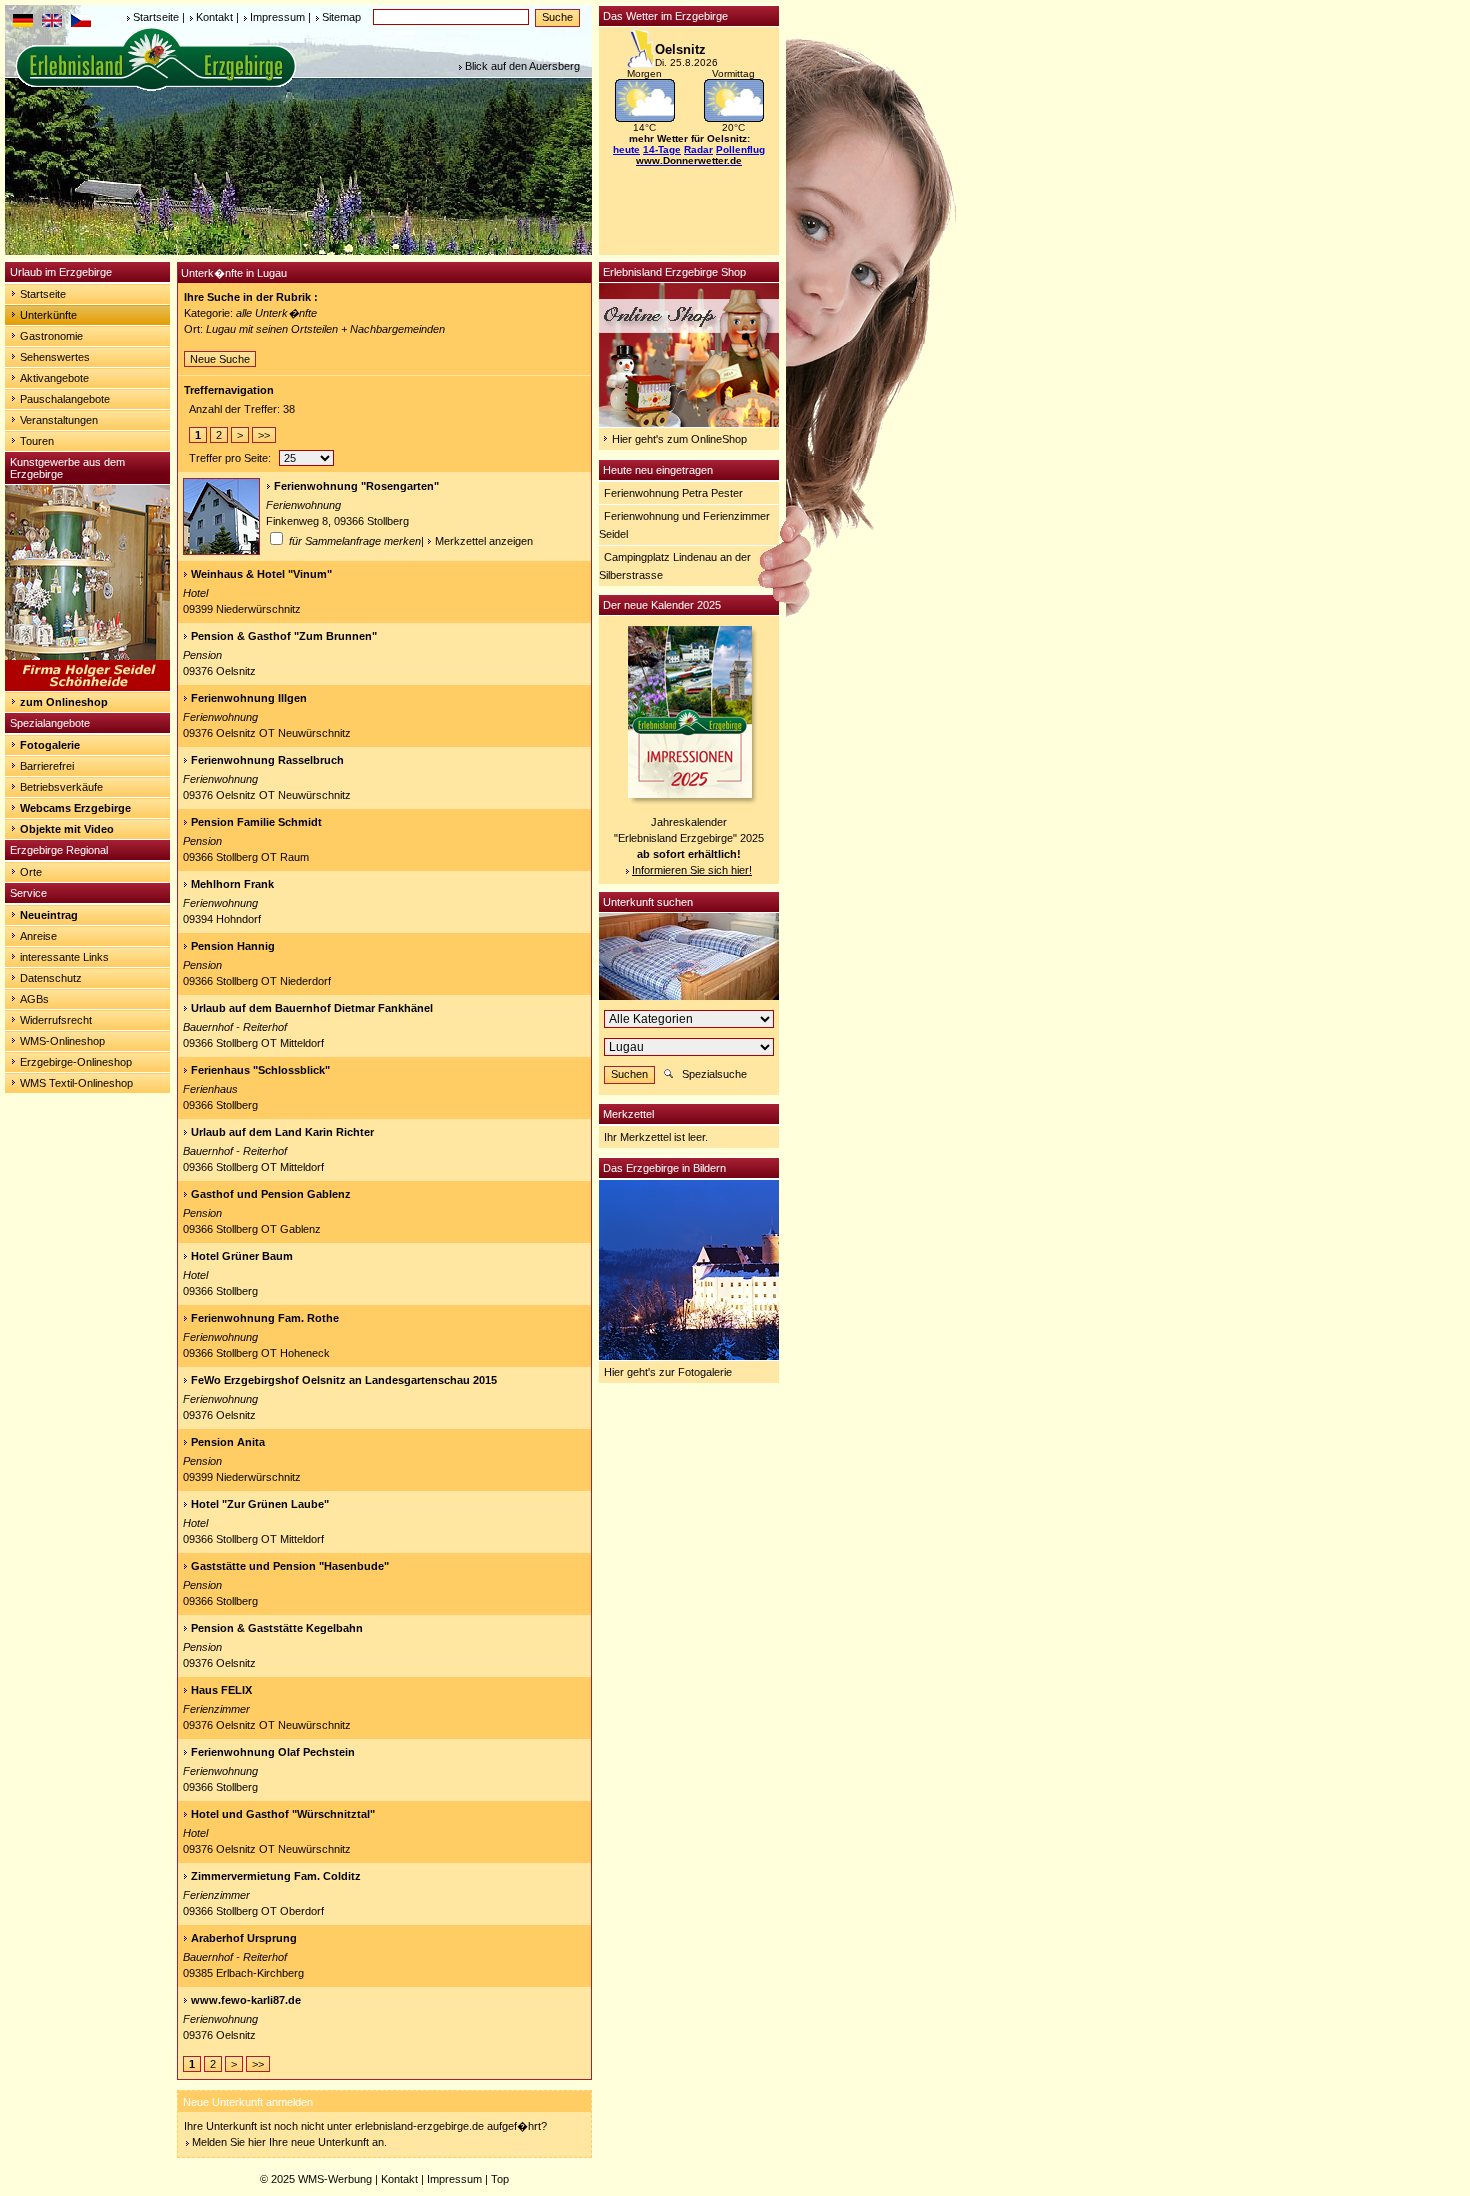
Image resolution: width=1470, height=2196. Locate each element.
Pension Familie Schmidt (256, 822)
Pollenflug (740, 149)
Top (500, 2179)
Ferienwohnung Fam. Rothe (265, 1318)
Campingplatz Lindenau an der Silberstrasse (675, 566)
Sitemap (341, 17)
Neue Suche (220, 359)
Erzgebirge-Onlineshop (76, 1062)
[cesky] (81, 23)
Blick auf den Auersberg (522, 66)
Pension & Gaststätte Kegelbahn (277, 1628)
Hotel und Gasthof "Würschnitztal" (283, 1814)
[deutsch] (23, 23)
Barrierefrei (47, 766)
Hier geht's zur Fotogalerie (668, 1372)
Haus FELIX (221, 1690)
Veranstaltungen (59, 420)
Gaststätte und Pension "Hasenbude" (290, 1566)
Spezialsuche (714, 1074)
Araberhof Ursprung (244, 1938)
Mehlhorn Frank (232, 884)
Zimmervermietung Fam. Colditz (276, 1876)
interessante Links (64, 957)
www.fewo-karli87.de (246, 2000)
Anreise (38, 936)
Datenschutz (51, 978)
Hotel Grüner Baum (242, 1256)
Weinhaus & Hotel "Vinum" (261, 574)
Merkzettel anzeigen (484, 541)
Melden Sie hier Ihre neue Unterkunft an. (289, 2142)
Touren (37, 441)
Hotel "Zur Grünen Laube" (260, 1504)
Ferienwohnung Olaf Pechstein (273, 1752)
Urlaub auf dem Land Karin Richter (282, 1132)
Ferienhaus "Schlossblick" (260, 1070)
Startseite (156, 17)
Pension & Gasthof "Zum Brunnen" (284, 636)
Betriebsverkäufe (61, 787)
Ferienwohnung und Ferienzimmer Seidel (684, 525)
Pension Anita (228, 1442)
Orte (31, 872)
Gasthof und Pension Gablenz (271, 1194)
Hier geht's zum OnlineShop (679, 439)
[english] (52, 23)
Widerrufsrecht (56, 1020)
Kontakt (214, 17)
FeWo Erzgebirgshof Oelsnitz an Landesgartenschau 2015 (344, 1380)
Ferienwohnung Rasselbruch (267, 760)
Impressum (277, 17)
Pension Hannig (233, 946)
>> (264, 435)
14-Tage (662, 149)
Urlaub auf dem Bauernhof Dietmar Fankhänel (312, 1008)
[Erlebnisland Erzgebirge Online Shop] (689, 423)
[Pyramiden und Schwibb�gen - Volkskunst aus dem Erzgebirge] (87, 687)
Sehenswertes (55, 357)
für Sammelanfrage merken (353, 541)
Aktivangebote (54, 378)
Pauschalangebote (65, 399)
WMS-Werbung (335, 2179)
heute (626, 149)
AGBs (34, 999)
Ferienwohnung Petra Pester (673, 493)
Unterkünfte (48, 315)
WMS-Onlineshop (62, 1041)
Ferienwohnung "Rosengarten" (356, 486)
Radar (698, 149)
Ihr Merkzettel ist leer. (656, 1137)
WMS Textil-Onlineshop (76, 1083)
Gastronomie (51, 336)
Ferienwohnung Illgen (249, 698)
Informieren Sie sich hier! (692, 870)
